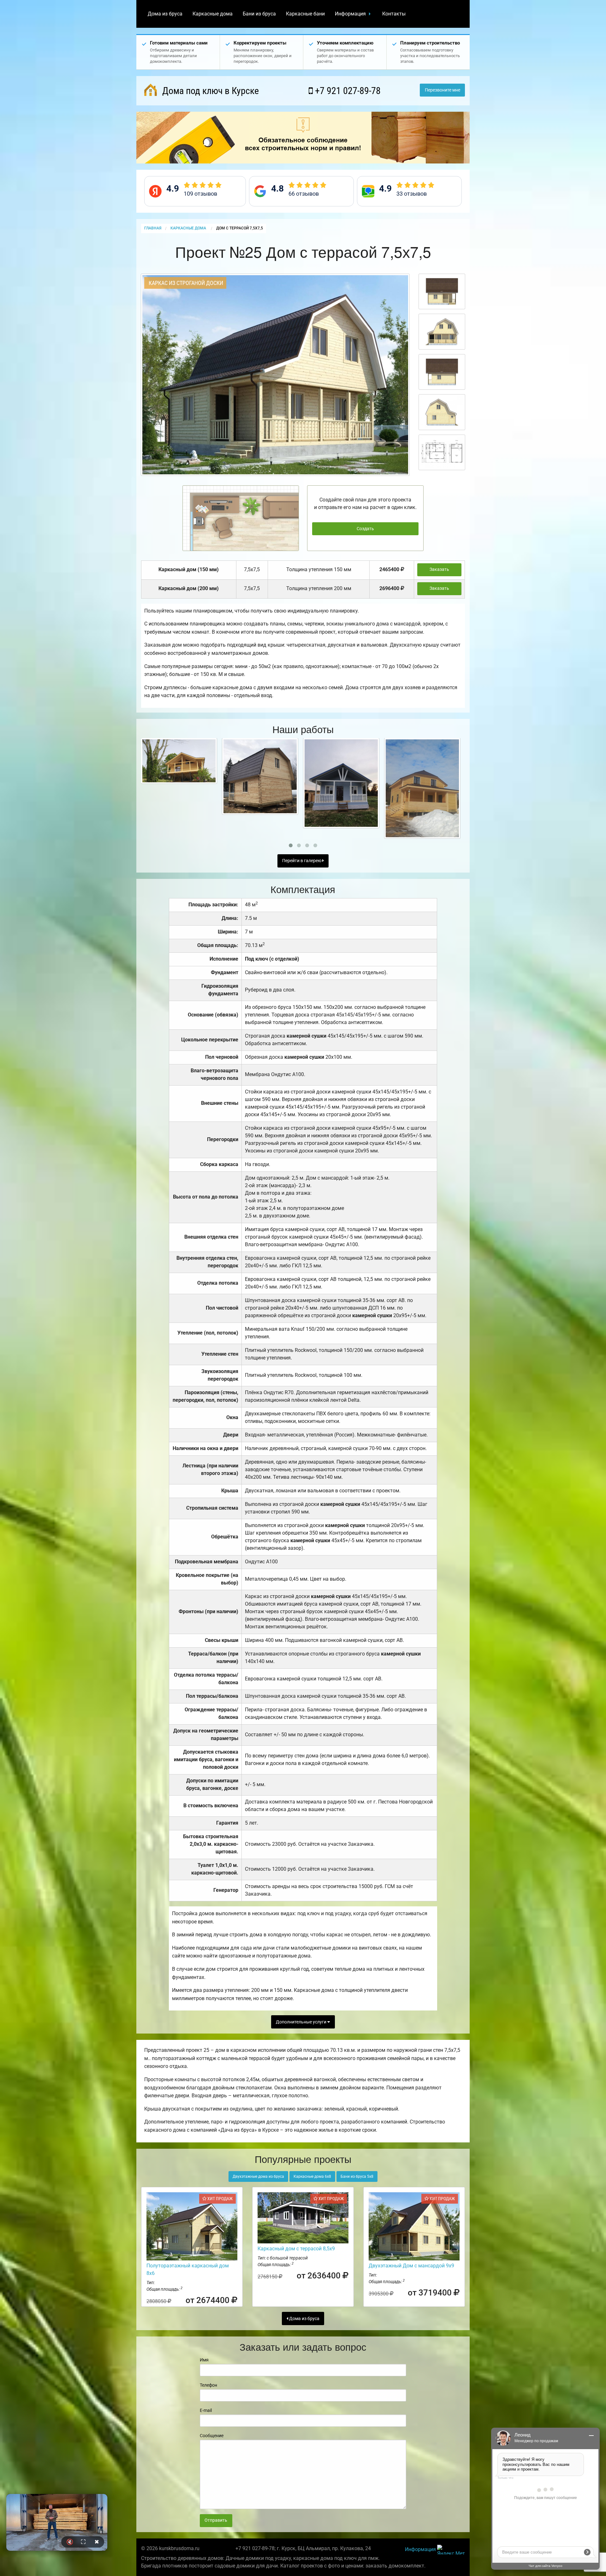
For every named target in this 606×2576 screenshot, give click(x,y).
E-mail (206, 2410)
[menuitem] (165, 14)
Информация (350, 14)
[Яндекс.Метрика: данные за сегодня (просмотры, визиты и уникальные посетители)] (451, 2550)
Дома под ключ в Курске (209, 91)
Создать (365, 529)
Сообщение (212, 2436)
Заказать (439, 569)
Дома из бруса (165, 14)
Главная (153, 228)
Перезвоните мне (443, 90)
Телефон (208, 2385)
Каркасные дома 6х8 (312, 2176)
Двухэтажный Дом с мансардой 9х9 (411, 2266)
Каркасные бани (305, 14)
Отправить (216, 2520)
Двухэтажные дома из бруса (258, 2176)
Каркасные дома (213, 14)
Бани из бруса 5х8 (357, 2176)
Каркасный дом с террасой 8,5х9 (296, 2249)
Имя (204, 2360)
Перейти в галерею (302, 861)
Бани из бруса (259, 14)
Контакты (394, 14)
